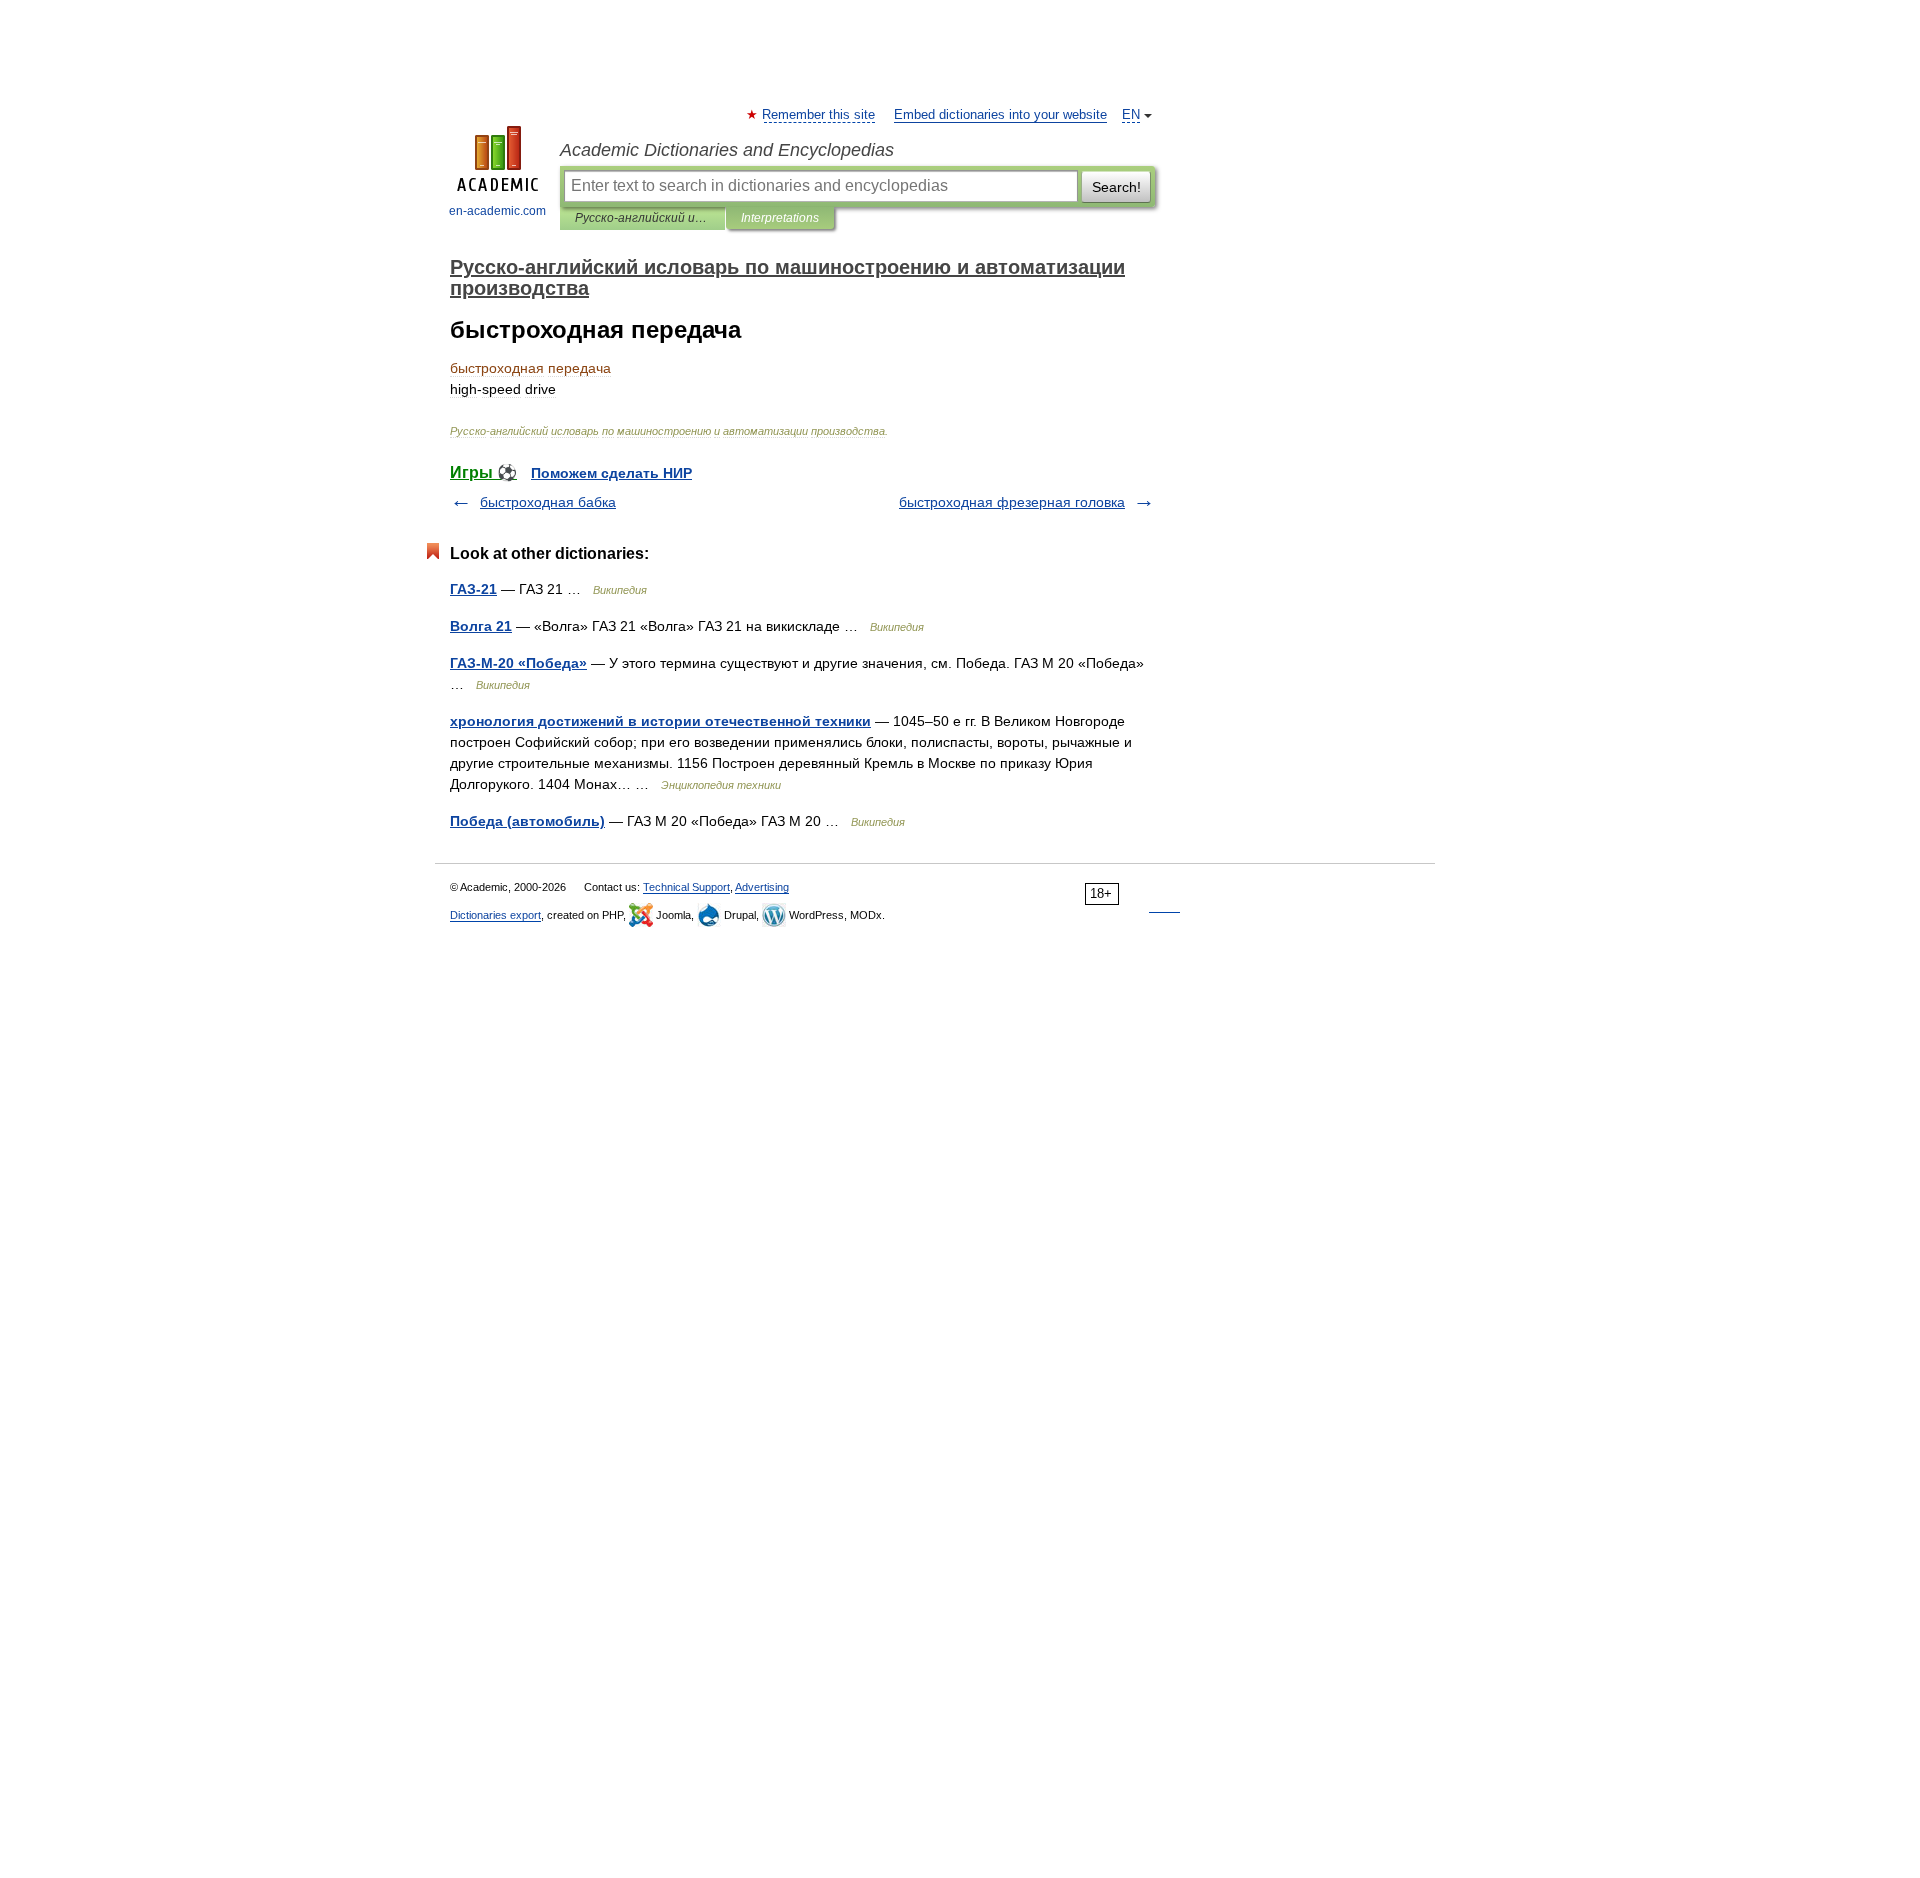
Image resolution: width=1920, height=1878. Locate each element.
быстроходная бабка (548, 502)
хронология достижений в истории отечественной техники (660, 721)
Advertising (762, 887)
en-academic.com (497, 211)
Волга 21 (481, 626)
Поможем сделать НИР (611, 473)
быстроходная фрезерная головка (1012, 502)
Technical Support (686, 887)
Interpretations (780, 218)
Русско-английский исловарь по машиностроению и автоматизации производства (642, 218)
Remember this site (819, 115)
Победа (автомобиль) (527, 821)
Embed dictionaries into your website (1000, 115)
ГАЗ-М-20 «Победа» (518, 663)
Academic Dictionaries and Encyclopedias (727, 150)
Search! (1116, 187)
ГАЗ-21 (473, 589)
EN (1131, 115)
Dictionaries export (495, 915)
